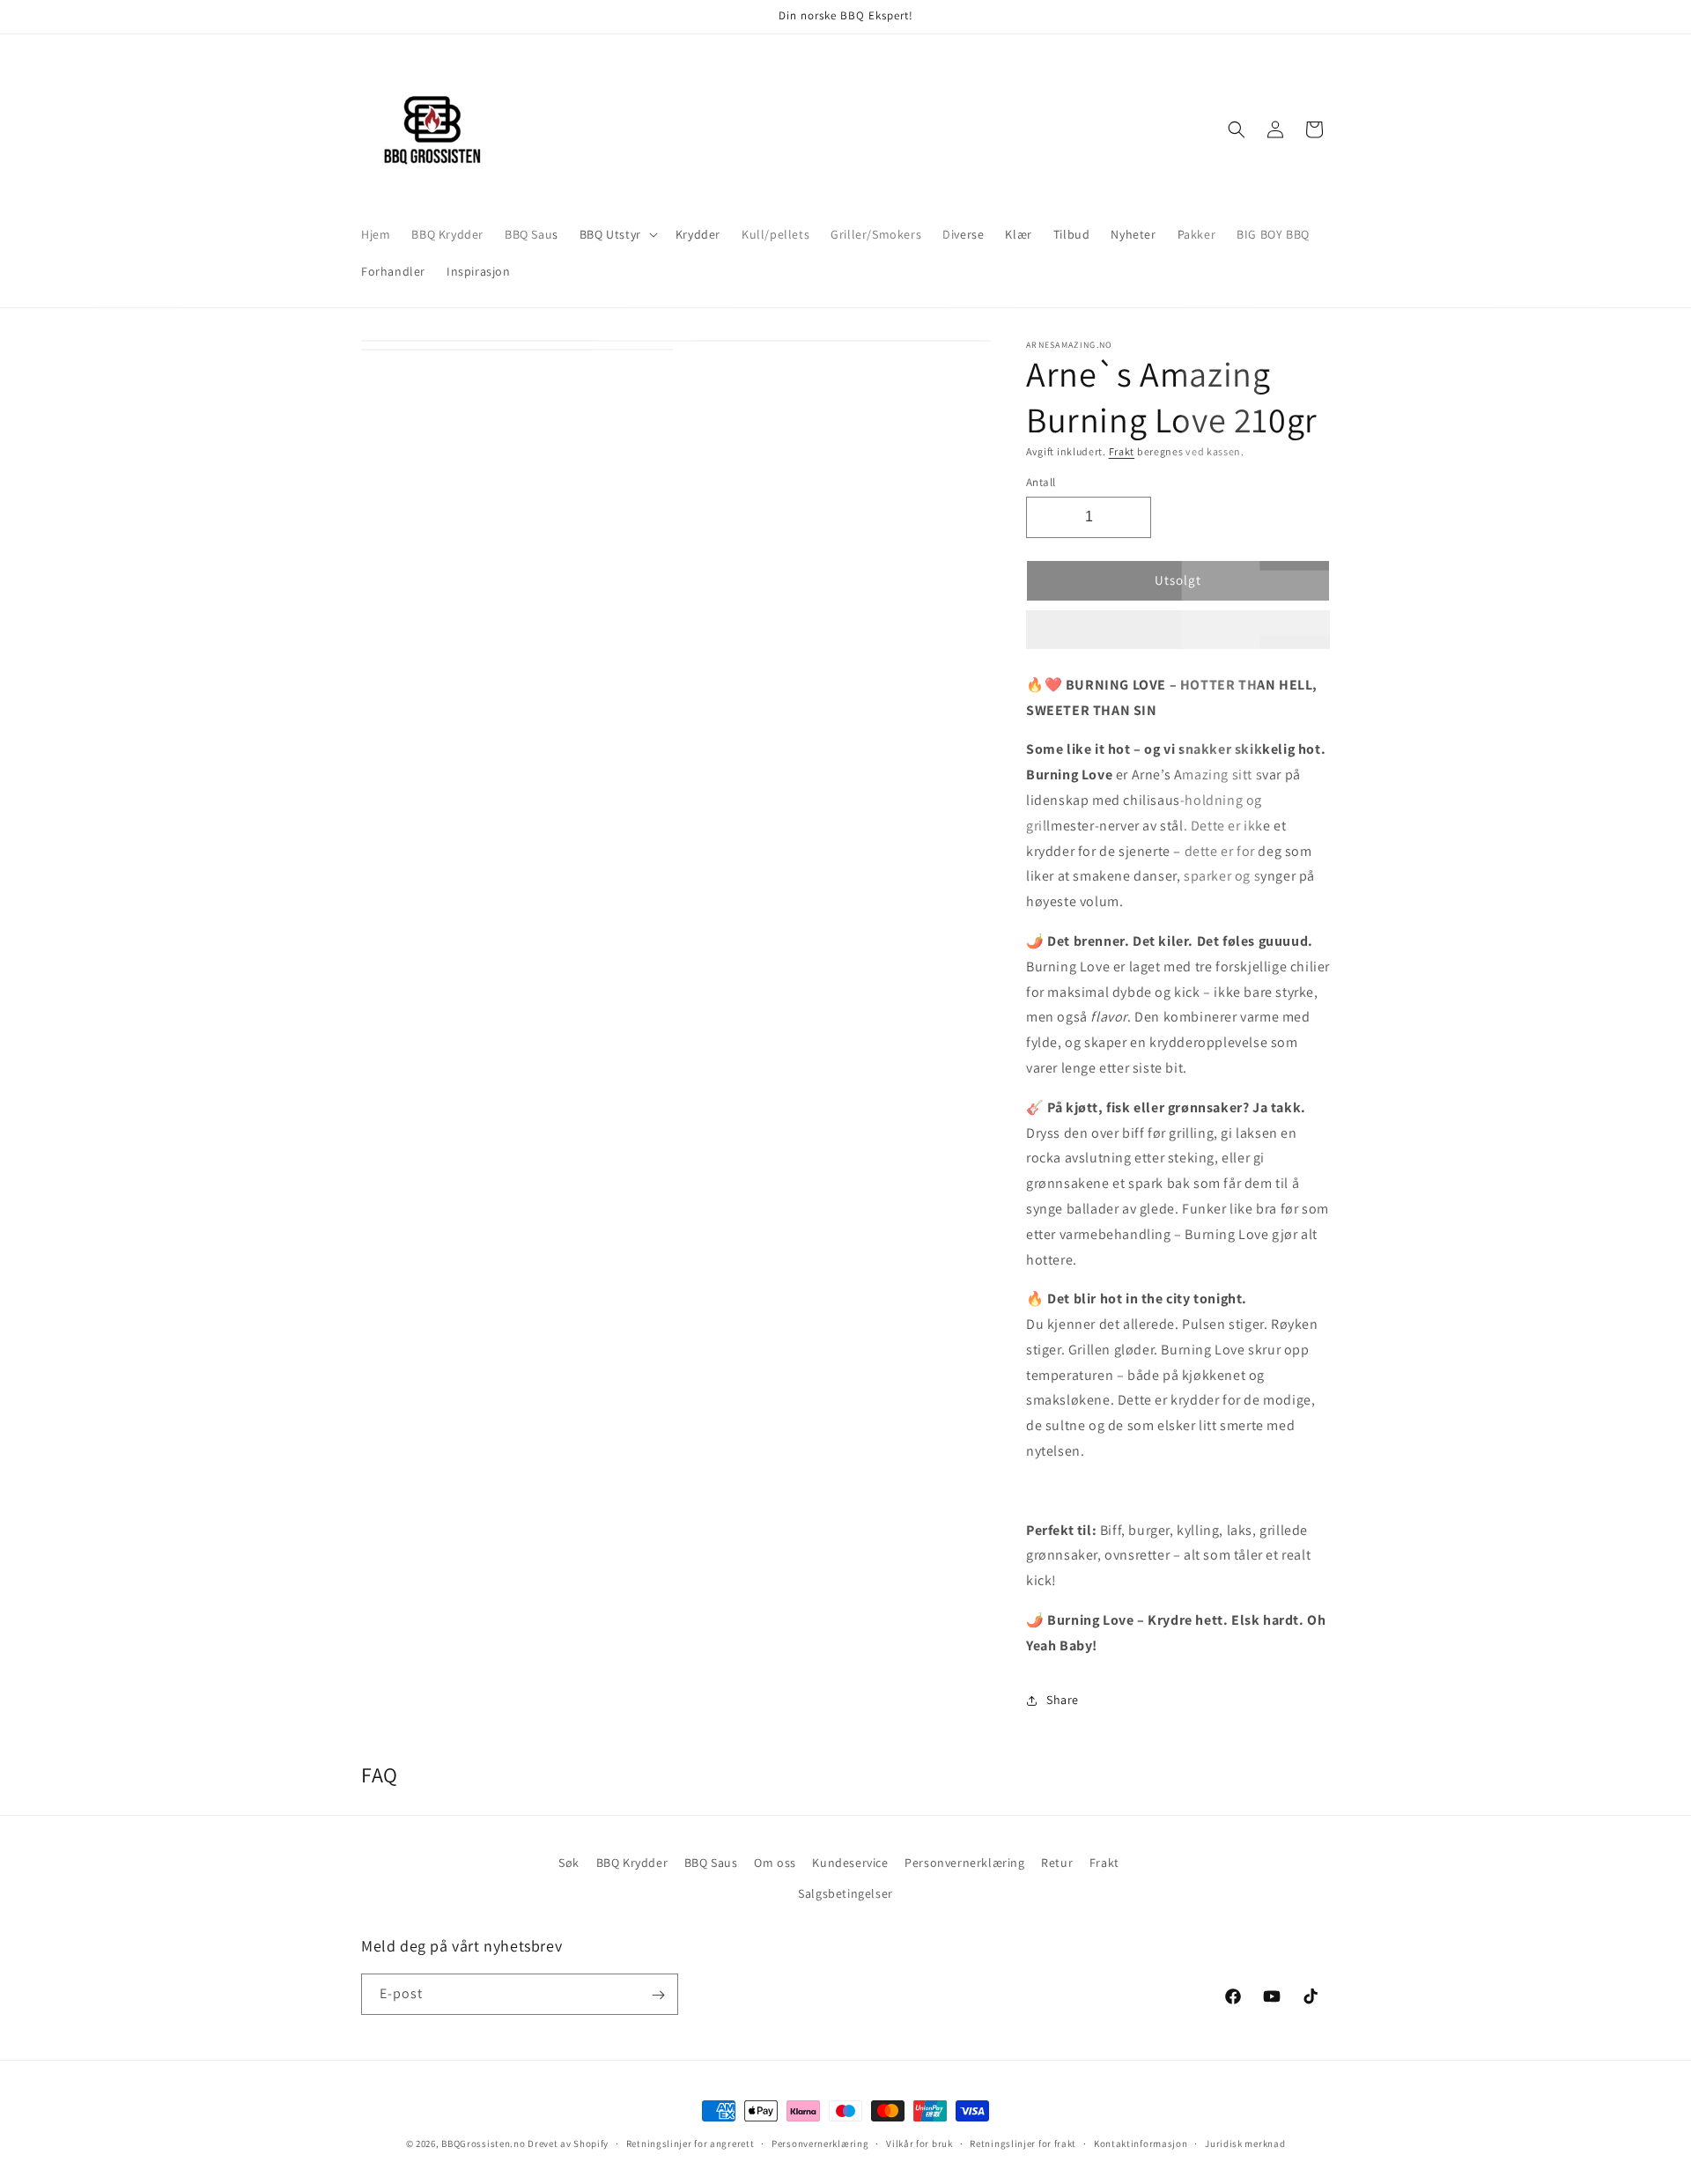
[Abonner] (658, 1995)
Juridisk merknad (1245, 2143)
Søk (569, 1863)
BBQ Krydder (632, 1863)
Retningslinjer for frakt (1023, 2143)
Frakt (1122, 451)
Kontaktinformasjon (1141, 2143)
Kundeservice (850, 1863)
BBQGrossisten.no (483, 2143)
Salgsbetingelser (845, 1893)
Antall (1041, 482)
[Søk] (1237, 129)
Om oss (775, 1863)
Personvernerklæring (964, 1863)
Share (1063, 1700)
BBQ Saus (711, 1863)
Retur (1057, 1863)
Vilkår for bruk (919, 2143)
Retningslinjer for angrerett (690, 2143)
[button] (1178, 631)
